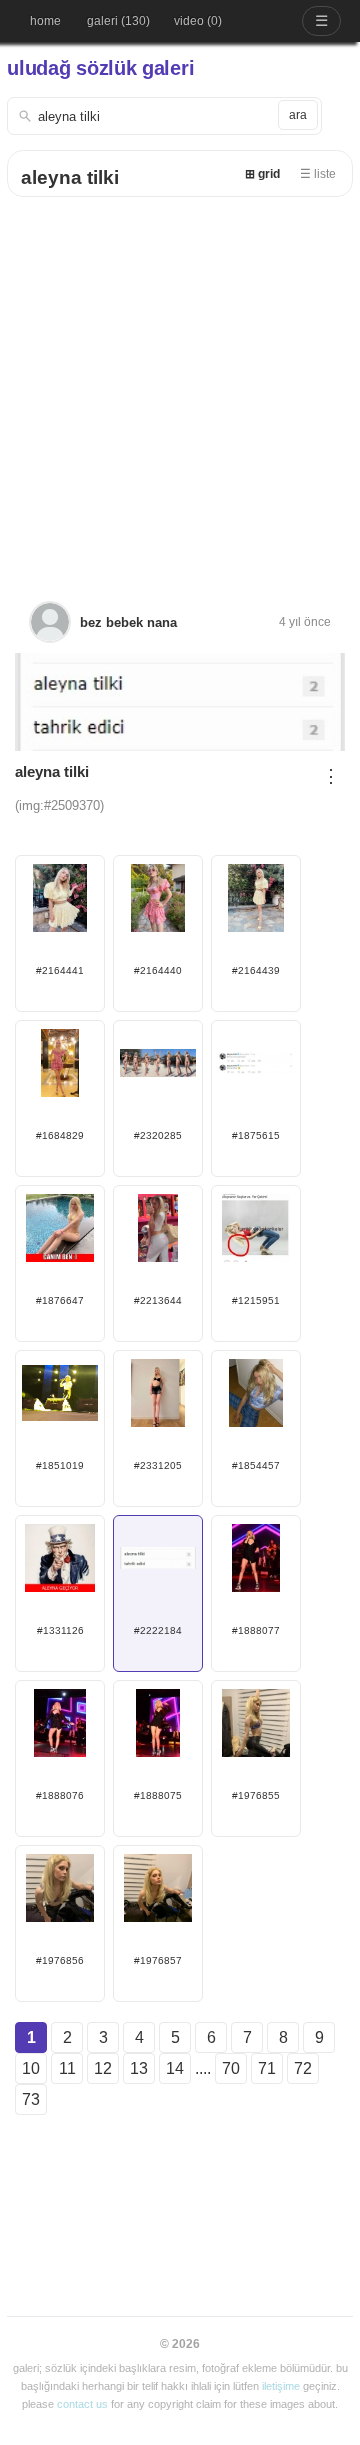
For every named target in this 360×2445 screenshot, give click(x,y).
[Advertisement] (180, 387)
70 (231, 2068)
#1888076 (60, 1795)
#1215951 (256, 1300)
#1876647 (60, 1300)
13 (139, 2068)
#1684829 (60, 1135)
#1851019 (60, 1465)
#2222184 (158, 1630)
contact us (82, 2404)
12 (103, 2068)
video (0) (198, 21)
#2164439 (256, 970)
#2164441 (60, 970)
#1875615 (256, 1135)
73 (31, 2099)
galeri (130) (118, 21)
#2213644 (158, 1300)
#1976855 (256, 1795)
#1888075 (158, 1795)
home (45, 21)
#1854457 (256, 1465)
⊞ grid (262, 174)
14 (175, 2068)
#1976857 (158, 1960)
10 (31, 2068)
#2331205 (158, 1465)
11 (67, 2068)
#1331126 (60, 1630)
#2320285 (158, 1135)
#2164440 (158, 970)
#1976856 (60, 1960)
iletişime (281, 2386)
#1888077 (256, 1630)
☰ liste (318, 174)
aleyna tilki (70, 177)
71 (267, 2068)
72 (303, 2068)
